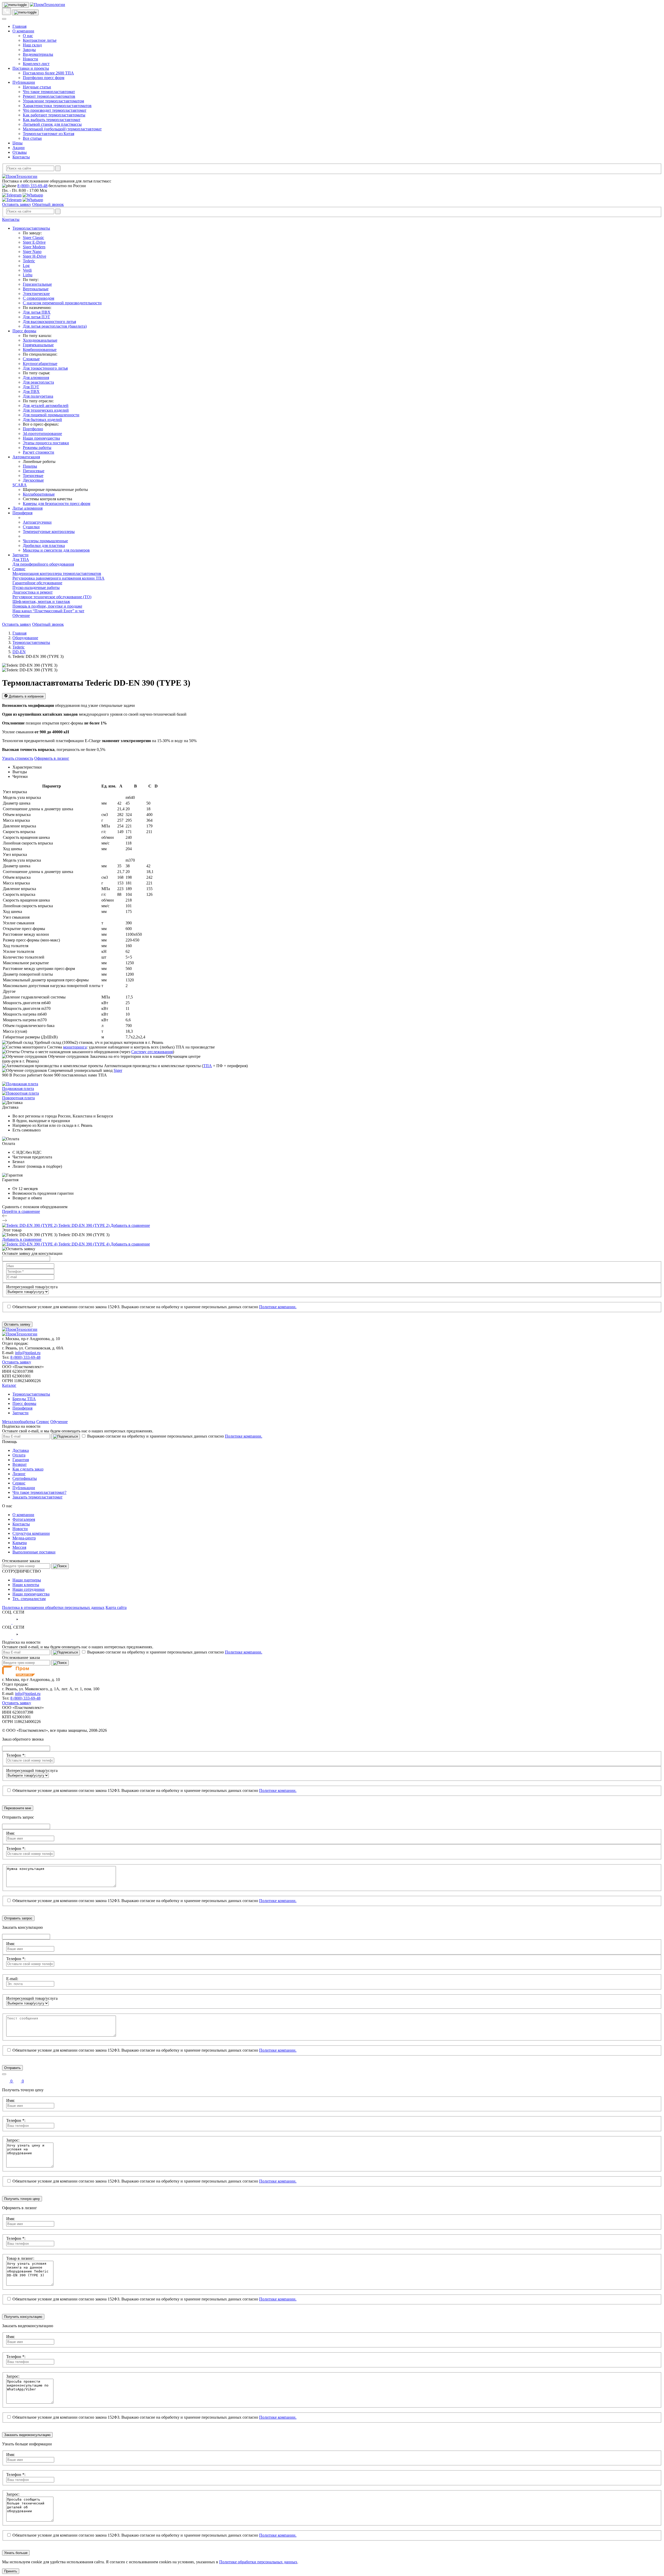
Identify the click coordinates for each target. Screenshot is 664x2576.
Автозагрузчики (37, 522)
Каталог (9, 1385)
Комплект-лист (36, 64)
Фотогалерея (24, 1519)
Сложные (31, 359)
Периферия (22, 513)
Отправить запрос (18, 1918)
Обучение (21, 615)
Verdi (27, 270)
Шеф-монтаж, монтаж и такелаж (41, 601)
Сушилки (31, 527)
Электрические (36, 294)
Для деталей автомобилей (46, 406)
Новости (30, 59)
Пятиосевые (34, 471)
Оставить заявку (17, 204)
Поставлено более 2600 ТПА (48, 73)
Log (26, 266)
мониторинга (75, 1047)
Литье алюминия (27, 508)
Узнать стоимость (18, 758)
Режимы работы (37, 448)
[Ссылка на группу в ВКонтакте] (7, 1623)
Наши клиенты (26, 1585)
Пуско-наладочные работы (36, 587)
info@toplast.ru (28, 1353)
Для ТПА (21, 559)
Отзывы (20, 152)
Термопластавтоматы (31, 228)
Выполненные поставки (34, 1552)
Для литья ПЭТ (36, 317)
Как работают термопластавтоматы (54, 115)
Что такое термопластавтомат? (39, 1492)
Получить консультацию (23, 2317)
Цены (18, 143)
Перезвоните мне (18, 1808)
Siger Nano (32, 252)
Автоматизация (26, 457)
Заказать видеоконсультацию (27, 2435)
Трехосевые (33, 476)
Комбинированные (40, 350)
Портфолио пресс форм (44, 78)
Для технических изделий (46, 410)
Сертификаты (25, 1478)
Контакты (21, 157)
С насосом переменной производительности (62, 303)
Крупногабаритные (40, 364)
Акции (19, 148)
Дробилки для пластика (44, 546)
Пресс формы (24, 331)
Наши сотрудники (29, 1589)
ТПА (208, 1066)
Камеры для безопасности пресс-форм (57, 504)
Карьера (20, 1543)
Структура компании (31, 1533)
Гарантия (21, 1460)
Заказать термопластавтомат (37, 1497)
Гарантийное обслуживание (37, 583)
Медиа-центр (24, 1538)
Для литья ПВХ (37, 312)
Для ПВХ (31, 392)
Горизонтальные (37, 284)
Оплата (19, 1455)
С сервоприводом (39, 298)
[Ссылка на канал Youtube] (17, 1623)
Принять (11, 2571)
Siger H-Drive (34, 256)
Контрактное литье (40, 40)
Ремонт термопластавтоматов (49, 96)
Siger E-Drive (34, 242)
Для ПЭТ (31, 387)
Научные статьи (37, 87)
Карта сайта (116, 1607)
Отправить (12, 2068)
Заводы (29, 50)
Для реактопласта (38, 382)
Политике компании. (278, 1307)
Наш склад (32, 45)
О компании (23, 31)
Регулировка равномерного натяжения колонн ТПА (58, 578)
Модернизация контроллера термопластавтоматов (57, 573)
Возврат (20, 1464)
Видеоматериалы (38, 54)
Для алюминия (36, 378)
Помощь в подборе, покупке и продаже (47, 606)
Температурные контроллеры (49, 532)
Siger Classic (33, 238)
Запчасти (20, 555)
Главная (19, 26)
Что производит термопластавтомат (55, 110)
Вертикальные (36, 289)
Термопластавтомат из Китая (49, 134)
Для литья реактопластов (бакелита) (55, 326)
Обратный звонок (48, 204)
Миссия (19, 1547)
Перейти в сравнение (21, 1211)
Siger (118, 1070)
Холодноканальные (40, 340)
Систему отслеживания (152, 1052)
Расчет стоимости (39, 452)
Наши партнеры (27, 1580)
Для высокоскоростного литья (49, 322)
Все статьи (32, 138)
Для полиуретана (38, 396)
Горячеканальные (38, 345)
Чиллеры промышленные (45, 541)
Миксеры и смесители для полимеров (56, 550)
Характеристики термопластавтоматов (57, 106)
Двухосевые (33, 480)
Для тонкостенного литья (45, 368)
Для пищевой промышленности (51, 415)
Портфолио (33, 429)
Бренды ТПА (24, 1399)
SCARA (20, 485)
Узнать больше (16, 2553)
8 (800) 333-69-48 (32, 186)
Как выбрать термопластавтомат (52, 120)
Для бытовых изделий (42, 420)
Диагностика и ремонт (33, 592)
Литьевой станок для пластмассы (52, 124)
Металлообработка (19, 1422)
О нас (28, 36)
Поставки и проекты (31, 68)
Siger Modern (34, 247)
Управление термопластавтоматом (53, 101)
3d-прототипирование (42, 434)
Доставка (21, 1450)
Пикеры (30, 466)
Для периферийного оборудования (43, 564)
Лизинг (19, 1474)
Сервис (19, 569)
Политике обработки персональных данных (258, 2562)
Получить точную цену (22, 2199)
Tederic (29, 261)
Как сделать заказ (28, 1469)
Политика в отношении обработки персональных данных (53, 1607)
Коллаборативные (39, 494)
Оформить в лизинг (52, 758)
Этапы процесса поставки (46, 443)
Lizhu (28, 275)
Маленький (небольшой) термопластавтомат (62, 129)
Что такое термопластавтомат (49, 92)
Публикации (24, 82)
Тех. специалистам (29, 1599)
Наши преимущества (41, 438)
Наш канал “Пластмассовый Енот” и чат (48, 611)
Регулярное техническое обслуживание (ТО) (52, 597)
